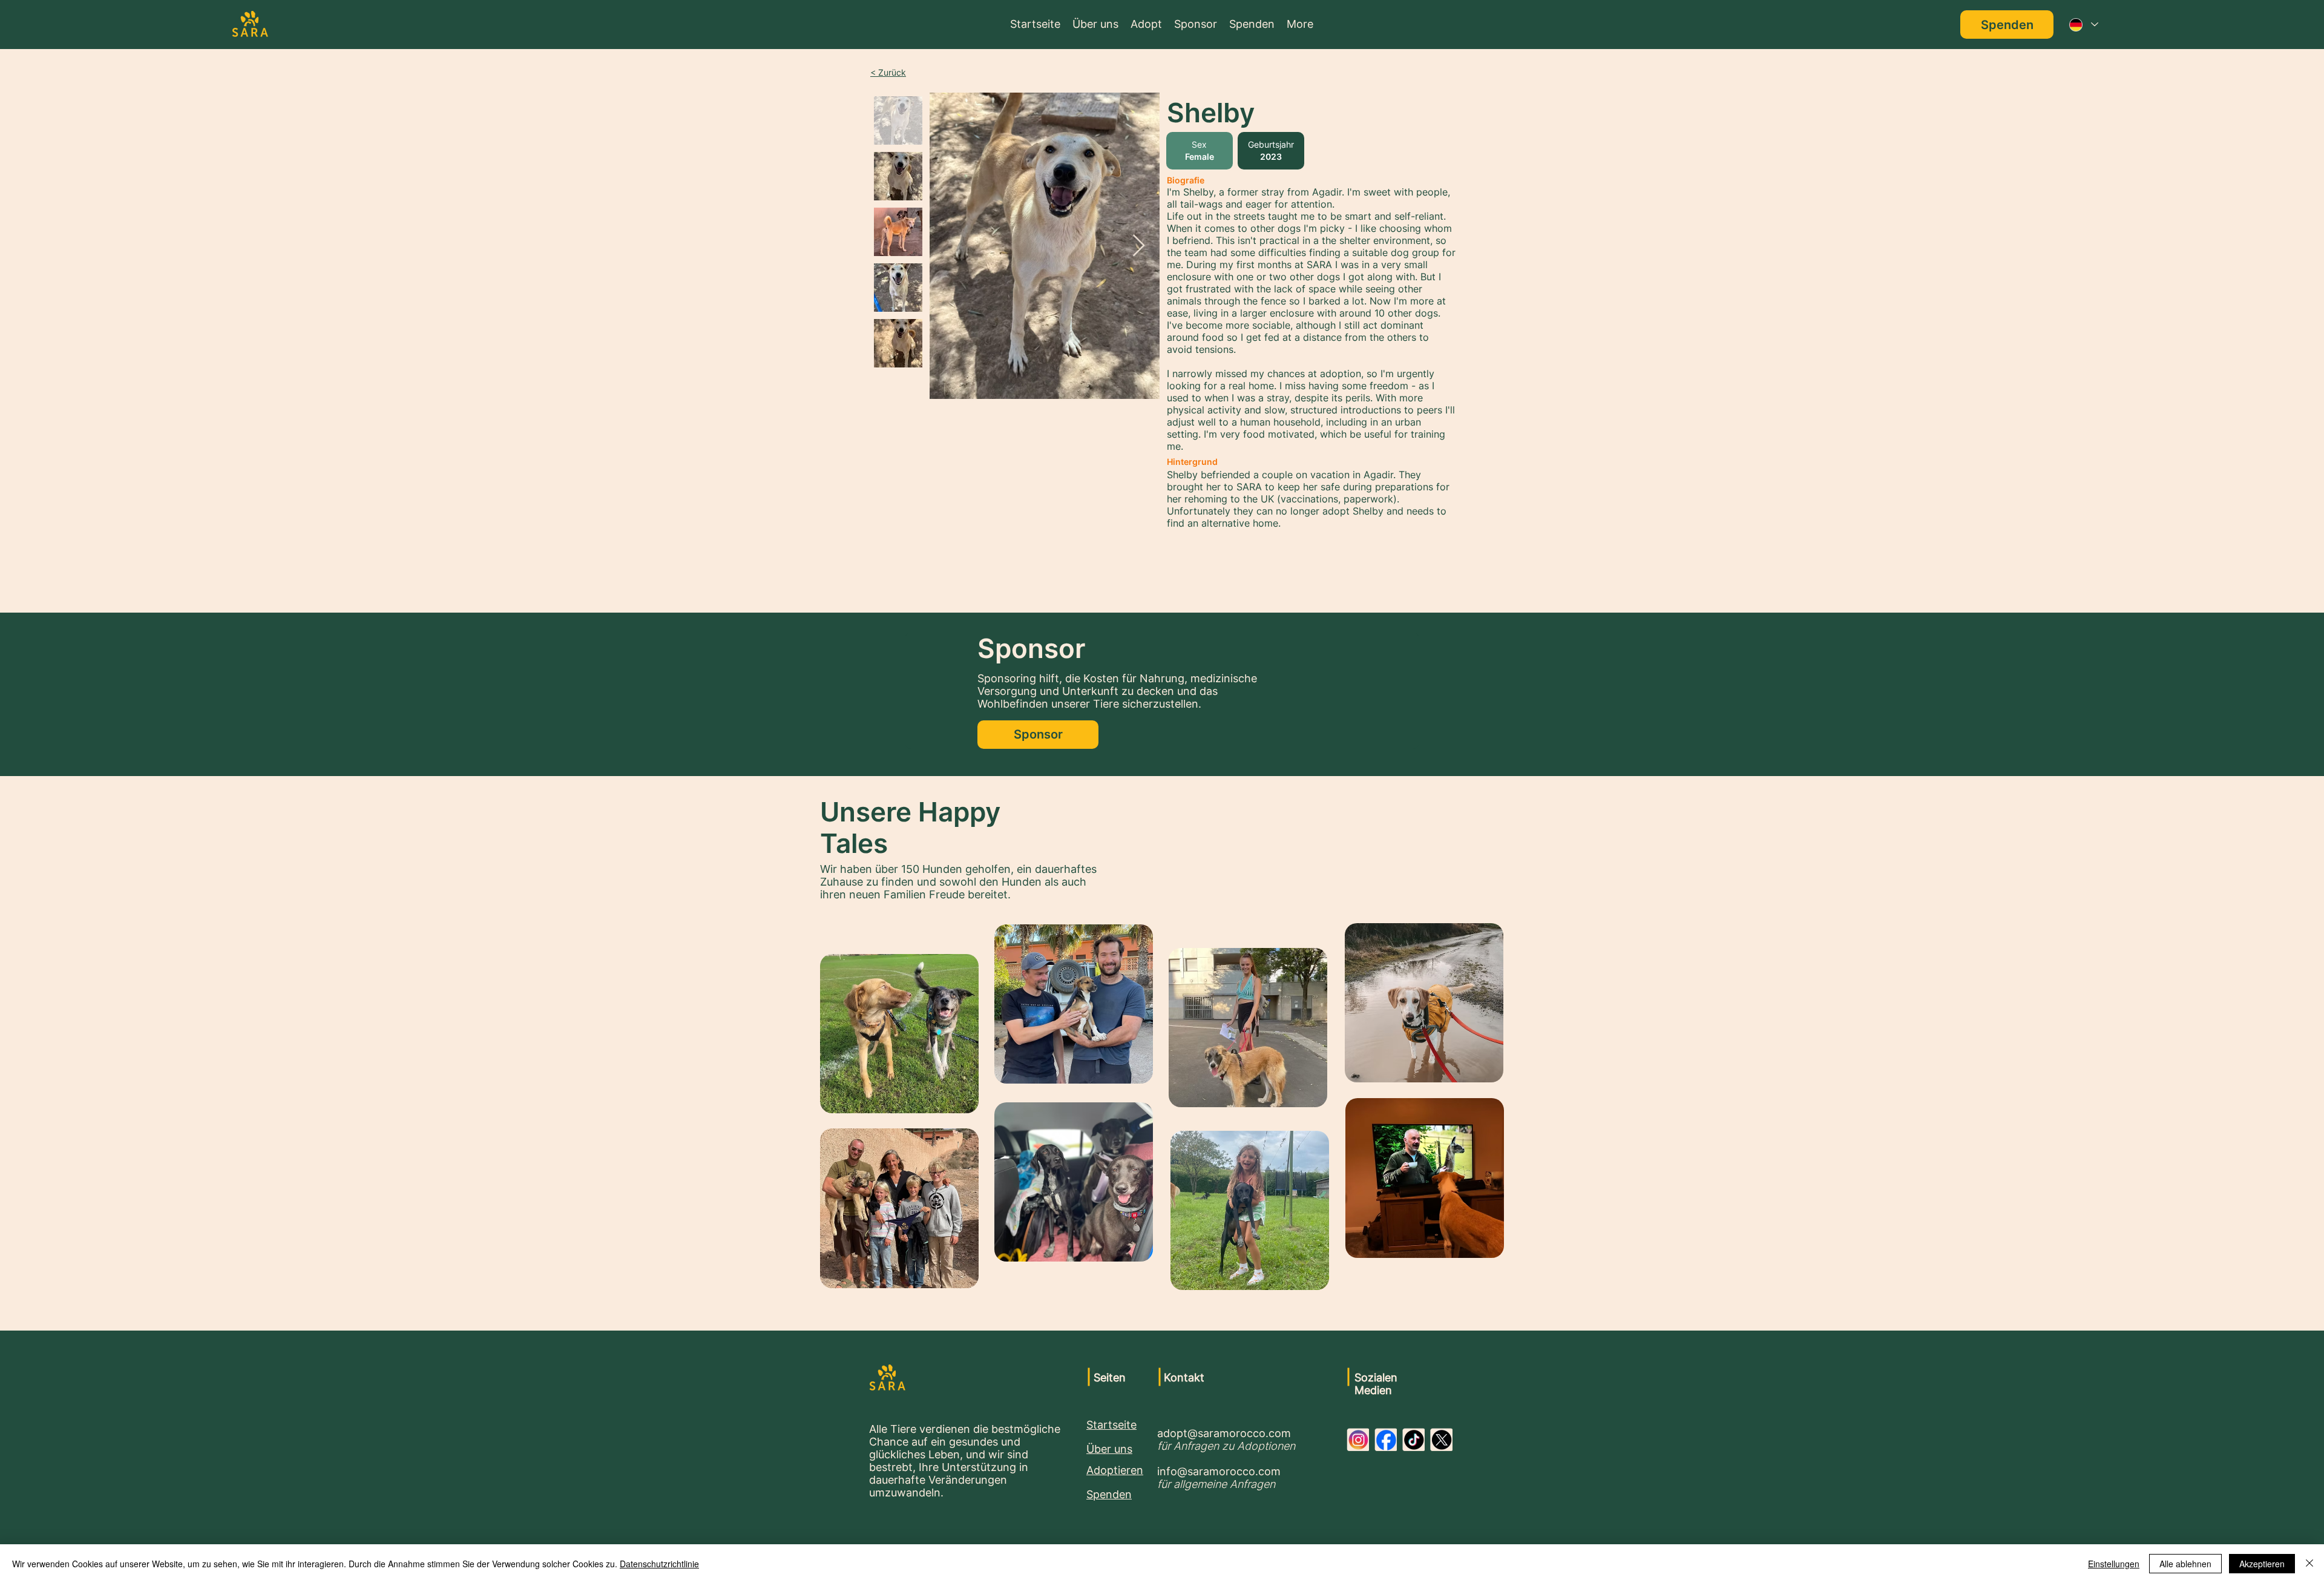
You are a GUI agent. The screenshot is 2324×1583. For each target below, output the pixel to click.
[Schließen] (2309, 1564)
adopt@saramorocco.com (1224, 1433)
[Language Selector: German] (2083, 25)
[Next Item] (1139, 246)
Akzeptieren (2262, 1564)
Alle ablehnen (2185, 1564)
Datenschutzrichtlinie (659, 1564)
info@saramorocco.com (1219, 1471)
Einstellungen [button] (2114, 1564)
